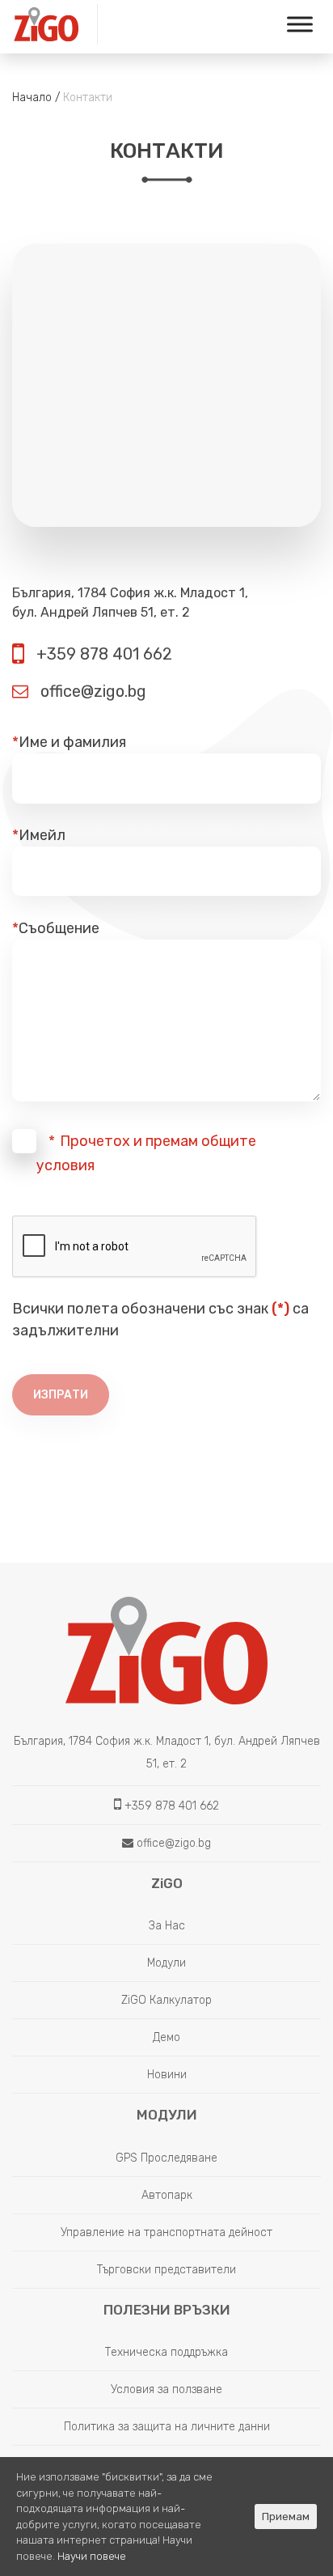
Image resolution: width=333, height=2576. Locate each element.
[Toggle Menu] (300, 24)
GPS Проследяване (166, 2158)
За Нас (167, 1926)
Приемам (286, 2517)
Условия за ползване (166, 2389)
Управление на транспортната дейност (166, 2232)
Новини (167, 2075)
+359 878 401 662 (102, 654)
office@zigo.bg (91, 691)
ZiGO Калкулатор (166, 2000)
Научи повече (92, 2556)
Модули (166, 1963)
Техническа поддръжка (166, 2352)
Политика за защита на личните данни (167, 2427)
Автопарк (167, 2195)
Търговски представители (166, 2270)
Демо (166, 2037)
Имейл (39, 835)
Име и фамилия (69, 742)
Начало (32, 98)
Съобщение (56, 928)
